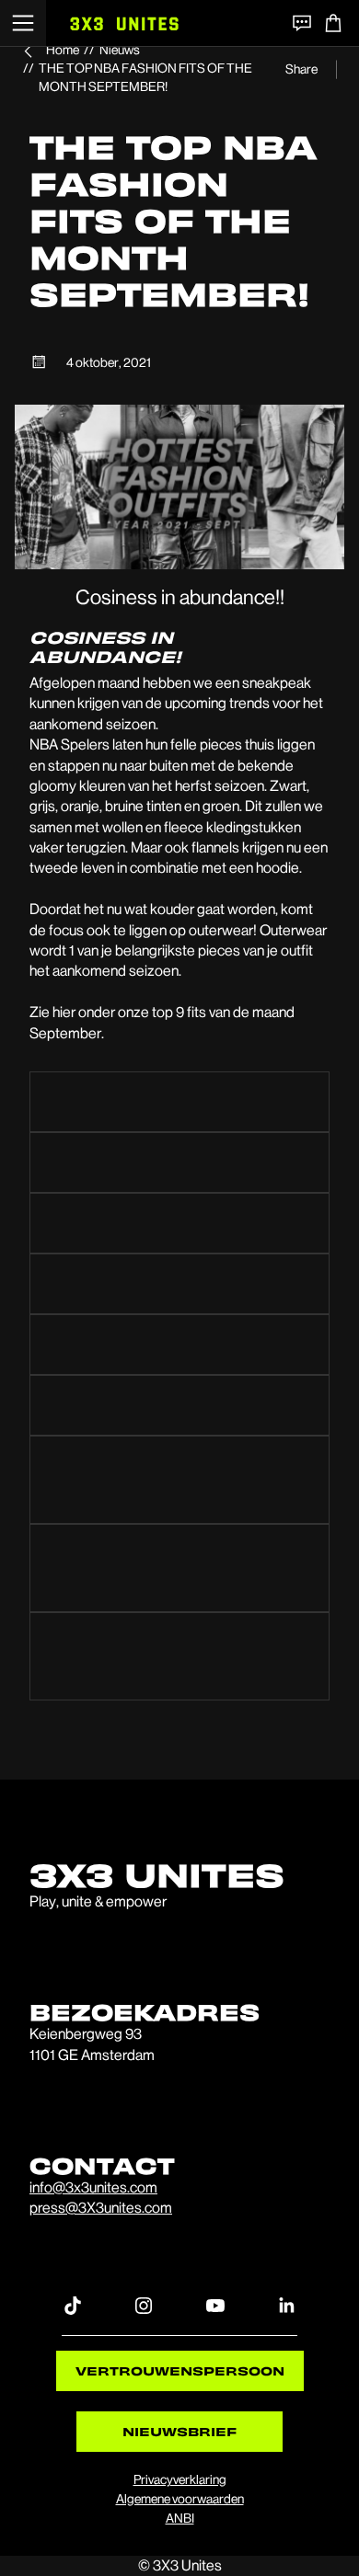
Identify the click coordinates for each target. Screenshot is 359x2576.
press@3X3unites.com (101, 2208)
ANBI (180, 2518)
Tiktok (73, 2305)
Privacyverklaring (180, 2479)
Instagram (144, 2305)
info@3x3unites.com (93, 2187)
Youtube (215, 2305)
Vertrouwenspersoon (180, 2370)
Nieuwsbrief (179, 2431)
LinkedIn (286, 2305)
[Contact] (302, 23)
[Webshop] (333, 23)
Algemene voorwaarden (180, 2499)
